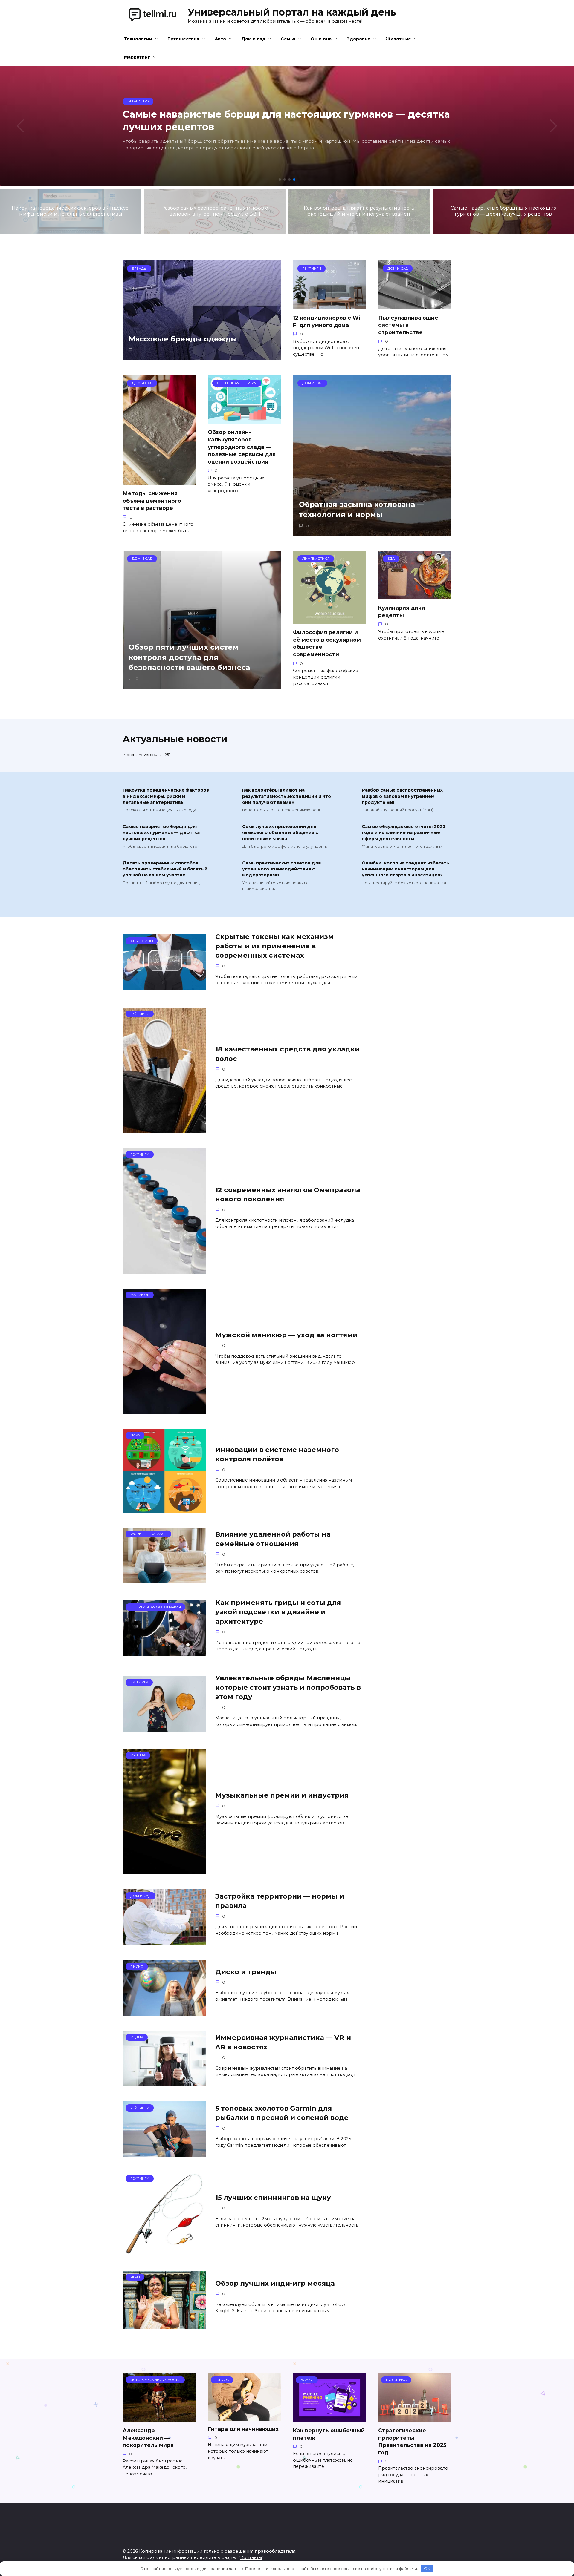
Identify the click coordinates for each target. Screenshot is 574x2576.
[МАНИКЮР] (164, 1410)
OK (427, 2569)
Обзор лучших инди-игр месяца (275, 2283)
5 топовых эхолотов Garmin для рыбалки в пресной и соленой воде (282, 2113)
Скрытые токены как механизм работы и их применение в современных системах (274, 946)
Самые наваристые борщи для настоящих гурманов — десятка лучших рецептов (161, 833)
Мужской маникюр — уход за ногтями (286, 1335)
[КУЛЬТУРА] (164, 1728)
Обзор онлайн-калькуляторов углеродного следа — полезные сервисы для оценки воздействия (242, 447)
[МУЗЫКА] (164, 1871)
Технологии (138, 39)
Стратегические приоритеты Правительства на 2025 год (412, 2441)
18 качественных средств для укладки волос (287, 1054)
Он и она (321, 39)
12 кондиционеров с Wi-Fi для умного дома (328, 321)
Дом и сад (253, 39)
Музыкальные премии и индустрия (282, 1795)
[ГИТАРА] (244, 2417)
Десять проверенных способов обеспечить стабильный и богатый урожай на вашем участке (165, 869)
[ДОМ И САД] (164, 1941)
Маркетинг (137, 57)
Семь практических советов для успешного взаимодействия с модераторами (281, 869)
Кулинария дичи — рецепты (405, 611)
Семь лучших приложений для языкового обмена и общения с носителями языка (280, 833)
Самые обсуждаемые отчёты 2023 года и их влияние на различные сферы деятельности (404, 833)
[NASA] (164, 1509)
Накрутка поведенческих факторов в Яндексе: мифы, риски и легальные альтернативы (166, 796)
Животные (398, 39)
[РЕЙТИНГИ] (164, 1129)
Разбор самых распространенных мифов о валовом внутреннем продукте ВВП (402, 796)
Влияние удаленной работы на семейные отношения (273, 1539)
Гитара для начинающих (243, 2429)
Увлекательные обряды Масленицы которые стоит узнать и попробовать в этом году (288, 1688)
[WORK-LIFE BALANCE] (164, 1579)
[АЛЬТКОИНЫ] (164, 986)
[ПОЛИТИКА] (415, 2418)
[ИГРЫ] (164, 2325)
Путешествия (183, 39)
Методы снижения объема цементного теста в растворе (152, 501)
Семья (288, 39)
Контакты (251, 2557)
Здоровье (359, 39)
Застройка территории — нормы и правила (280, 1901)
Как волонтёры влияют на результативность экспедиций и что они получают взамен (287, 796)
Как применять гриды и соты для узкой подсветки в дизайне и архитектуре (278, 1612)
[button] (280, 180)
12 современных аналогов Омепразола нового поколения (288, 1194)
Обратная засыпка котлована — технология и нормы (362, 510)
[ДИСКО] (164, 2012)
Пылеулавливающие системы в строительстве (408, 325)
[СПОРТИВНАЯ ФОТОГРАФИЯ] (164, 1653)
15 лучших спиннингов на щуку (273, 2198)
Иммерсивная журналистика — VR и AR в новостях (283, 2042)
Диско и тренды (246, 1972)
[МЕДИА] (164, 2083)
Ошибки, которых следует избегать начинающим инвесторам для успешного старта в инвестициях (405, 869)
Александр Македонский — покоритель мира (148, 2438)
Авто (220, 39)
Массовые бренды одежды (183, 339)
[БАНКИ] (330, 2418)
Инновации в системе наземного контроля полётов (277, 1454)
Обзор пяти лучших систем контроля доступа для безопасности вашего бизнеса (189, 657)
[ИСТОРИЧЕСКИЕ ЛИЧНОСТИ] (159, 2418)
